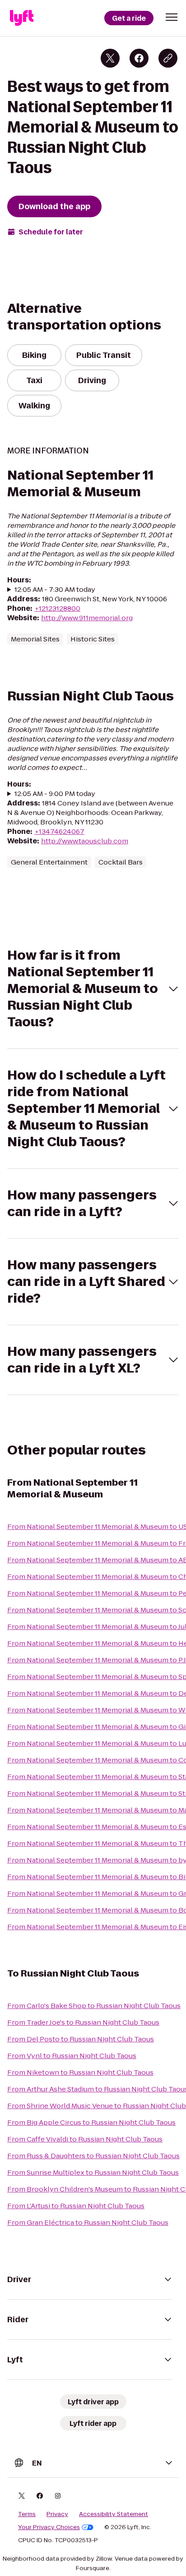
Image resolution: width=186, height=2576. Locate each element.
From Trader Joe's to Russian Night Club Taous (83, 2022)
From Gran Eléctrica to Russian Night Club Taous (88, 2222)
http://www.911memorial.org (87, 618)
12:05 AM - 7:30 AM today (55, 589)
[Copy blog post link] (168, 58)
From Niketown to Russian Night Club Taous (80, 2072)
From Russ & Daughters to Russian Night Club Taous (93, 2156)
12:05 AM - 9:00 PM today (55, 794)
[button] (172, 17)
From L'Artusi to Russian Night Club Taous (76, 2206)
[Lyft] (22, 18)
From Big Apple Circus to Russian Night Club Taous (91, 2122)
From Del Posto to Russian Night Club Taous (81, 2039)
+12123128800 (57, 608)
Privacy (57, 2514)
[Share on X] (110, 58)
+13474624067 (59, 831)
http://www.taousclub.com (85, 841)
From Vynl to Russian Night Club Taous (72, 2056)
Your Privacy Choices (49, 2527)
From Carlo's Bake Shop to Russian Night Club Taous (94, 2006)
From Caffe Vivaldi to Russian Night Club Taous (85, 2139)
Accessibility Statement (114, 2514)
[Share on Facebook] (139, 58)
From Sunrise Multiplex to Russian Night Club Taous (93, 2172)
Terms (27, 2514)
